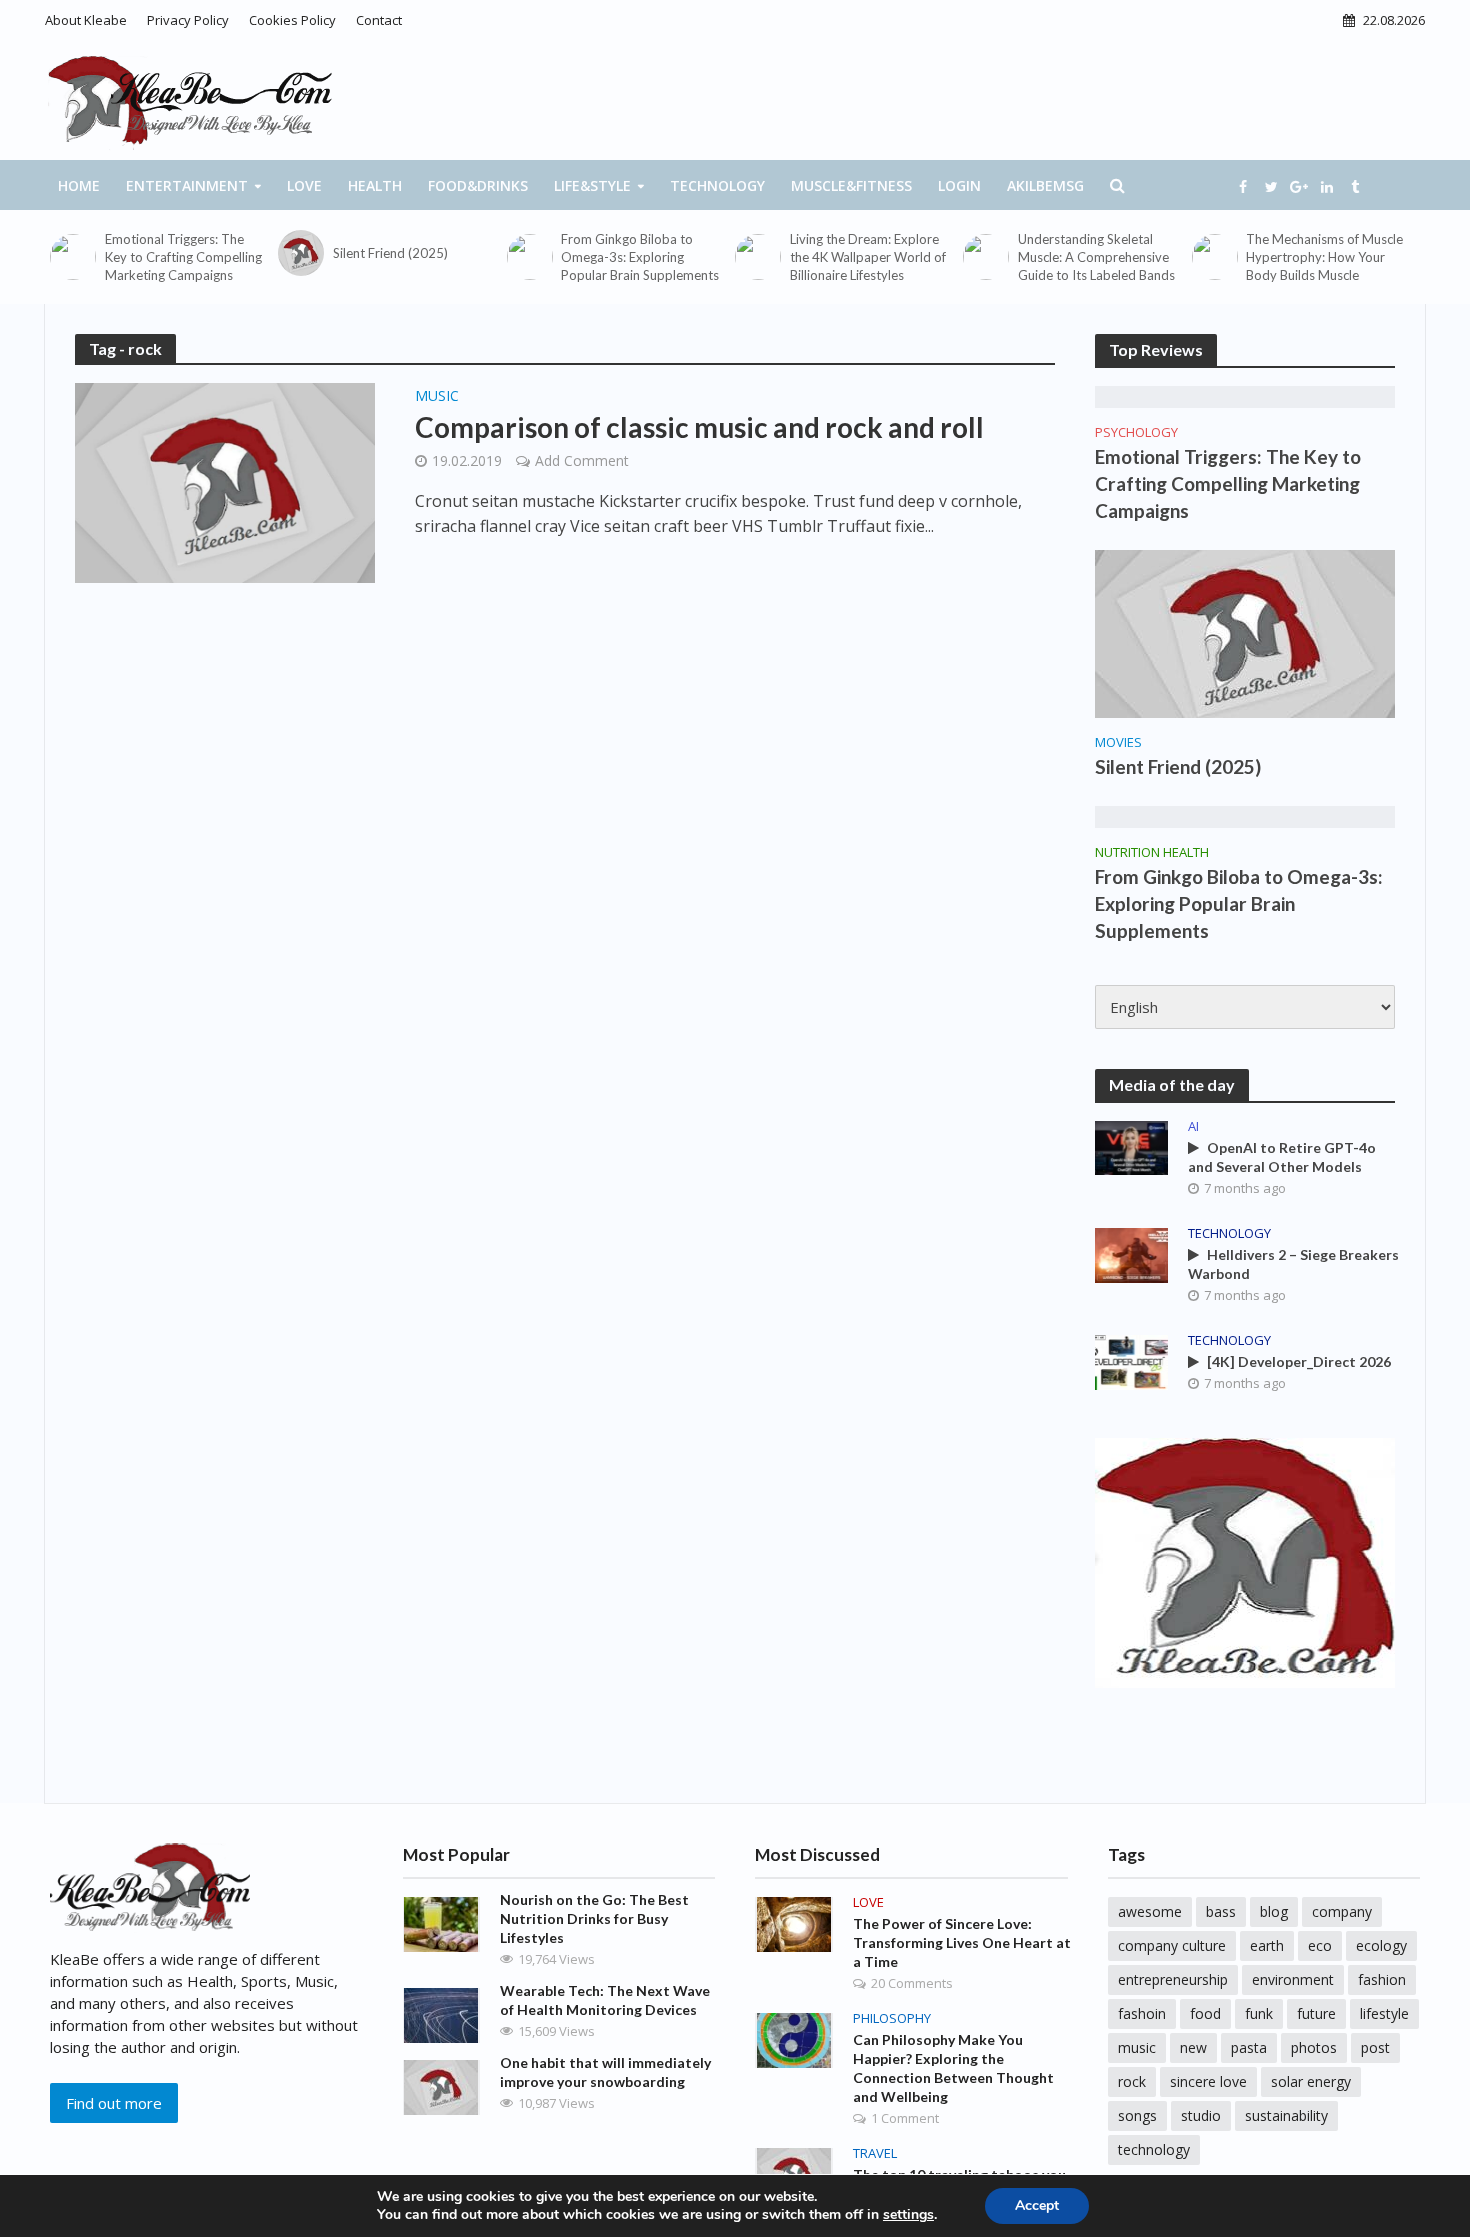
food (1205, 2013)
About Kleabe (86, 20)
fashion (1382, 1979)
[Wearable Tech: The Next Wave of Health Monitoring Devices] (441, 2014)
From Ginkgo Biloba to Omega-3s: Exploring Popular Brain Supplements (640, 257)
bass (1221, 1911)
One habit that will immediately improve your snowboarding (605, 2072)
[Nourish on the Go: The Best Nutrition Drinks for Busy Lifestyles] (441, 1923)
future (1316, 2013)
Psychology (1136, 432)
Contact (379, 20)
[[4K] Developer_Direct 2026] (1131, 1360)
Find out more (114, 2103)
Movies (1118, 742)
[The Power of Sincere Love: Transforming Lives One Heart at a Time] (794, 1923)
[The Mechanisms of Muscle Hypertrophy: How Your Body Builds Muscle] (1214, 257)
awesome (1150, 1911)
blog (1274, 1911)
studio (1201, 2115)
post (1375, 2047)
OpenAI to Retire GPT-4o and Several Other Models (1282, 1157)
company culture (1172, 1945)
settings (908, 2215)
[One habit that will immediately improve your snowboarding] (441, 2086)
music (1137, 2047)
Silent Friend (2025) (390, 253)
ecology (1381, 1945)
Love (304, 185)
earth (1267, 1945)
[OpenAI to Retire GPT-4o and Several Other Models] (1131, 1146)
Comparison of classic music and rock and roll (699, 427)
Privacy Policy (188, 20)
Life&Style (592, 185)
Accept (1037, 2205)
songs (1137, 2115)
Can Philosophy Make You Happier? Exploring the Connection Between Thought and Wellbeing (953, 2068)
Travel (875, 2153)
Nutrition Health (1152, 852)
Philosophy (892, 2018)
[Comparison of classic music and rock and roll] (225, 481)
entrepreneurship (1173, 1979)
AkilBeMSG (1045, 185)
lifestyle (1384, 2013)
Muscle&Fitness (851, 185)
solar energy (1311, 2081)
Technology (717, 185)
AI (1193, 1126)
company (1342, 1911)
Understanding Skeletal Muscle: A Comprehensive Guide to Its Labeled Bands (1096, 257)
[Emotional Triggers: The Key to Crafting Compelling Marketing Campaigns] (72, 257)
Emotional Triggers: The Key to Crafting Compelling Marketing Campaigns (183, 257)
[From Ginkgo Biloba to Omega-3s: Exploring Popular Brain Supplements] (529, 257)
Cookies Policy (292, 20)
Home (79, 185)
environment (1293, 1979)
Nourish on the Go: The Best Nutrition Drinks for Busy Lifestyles (594, 1918)
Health (375, 185)
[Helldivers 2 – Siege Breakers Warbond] (1131, 1253)
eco (1320, 1945)
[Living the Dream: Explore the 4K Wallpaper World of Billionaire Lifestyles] (757, 257)
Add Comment (582, 460)
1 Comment (905, 2118)
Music (437, 397)
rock (1132, 2081)
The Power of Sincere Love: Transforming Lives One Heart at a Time (962, 1942)
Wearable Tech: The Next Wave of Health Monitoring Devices (605, 2000)
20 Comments (912, 1983)
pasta (1249, 2047)
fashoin (1142, 2013)
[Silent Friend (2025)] (300, 253)
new (1193, 2047)
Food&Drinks (478, 185)
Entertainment (187, 185)
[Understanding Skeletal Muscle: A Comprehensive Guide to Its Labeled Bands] (985, 257)
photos (1314, 2047)
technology (1154, 2149)
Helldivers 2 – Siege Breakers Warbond (1293, 1264)
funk (1259, 2013)
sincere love (1208, 2081)
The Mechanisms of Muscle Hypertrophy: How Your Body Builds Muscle (1324, 257)
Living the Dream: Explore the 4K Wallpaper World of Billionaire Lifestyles (868, 257)
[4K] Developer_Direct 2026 (1299, 1361)
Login (959, 185)
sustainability (1286, 2115)
